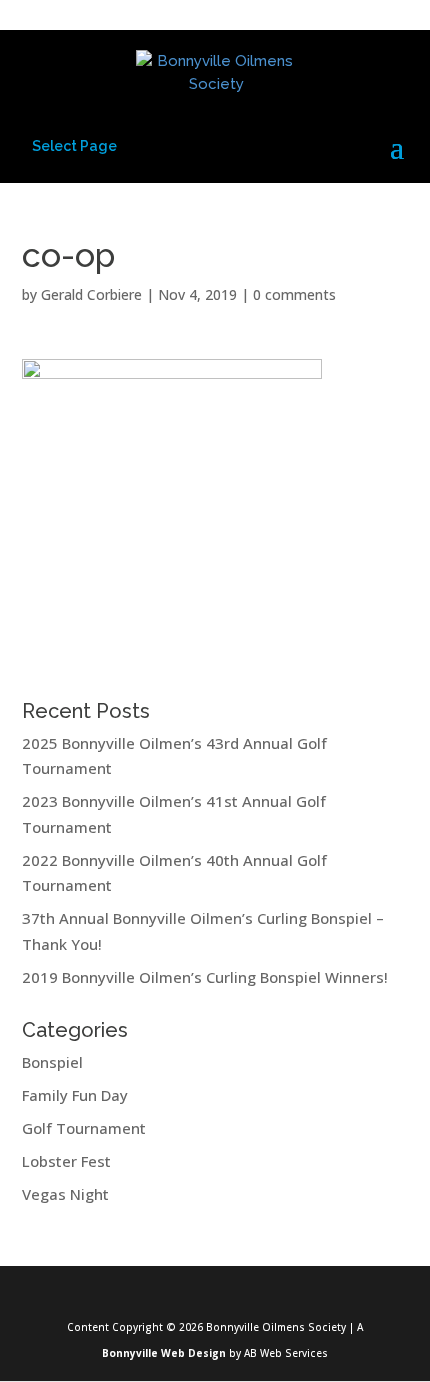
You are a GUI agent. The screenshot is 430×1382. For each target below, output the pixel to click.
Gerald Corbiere (91, 294)
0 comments (294, 294)
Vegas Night (65, 1194)
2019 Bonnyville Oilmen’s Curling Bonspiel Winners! (205, 977)
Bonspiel (52, 1062)
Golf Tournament (84, 1128)
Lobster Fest (66, 1161)
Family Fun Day (75, 1095)
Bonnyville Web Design (164, 1353)
